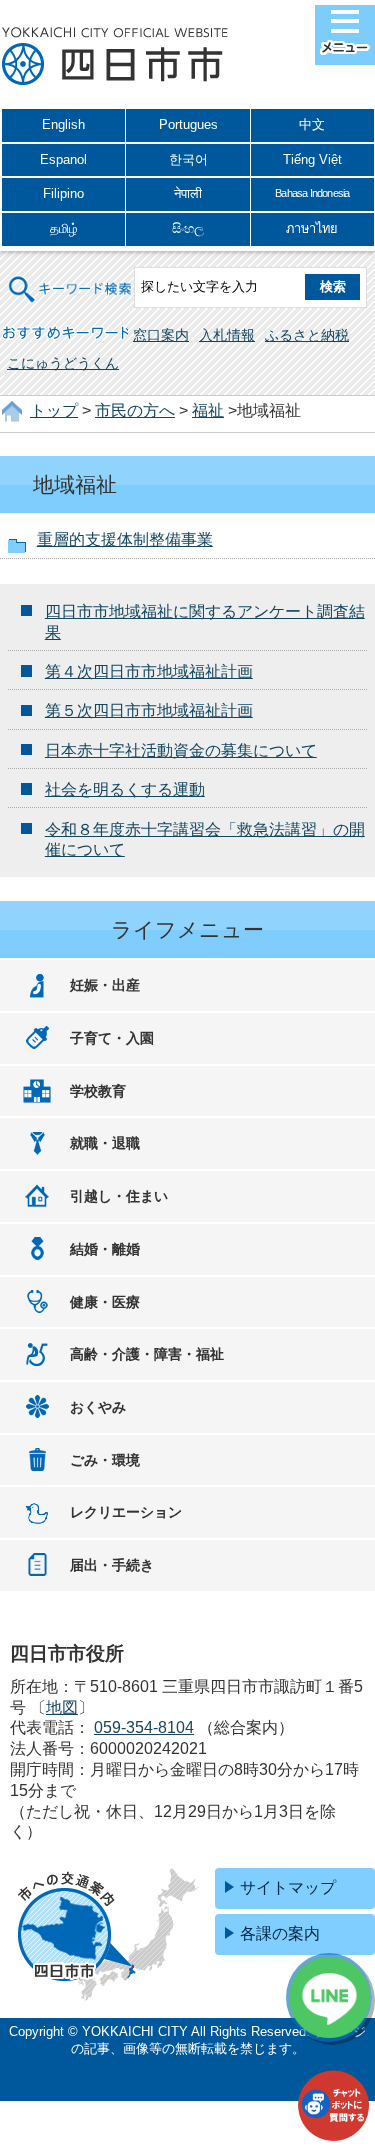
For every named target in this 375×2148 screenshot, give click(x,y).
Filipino (63, 193)
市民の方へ (135, 410)
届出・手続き (112, 1565)
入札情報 (227, 335)
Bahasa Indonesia (312, 193)
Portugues (188, 124)
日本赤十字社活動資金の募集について (181, 750)
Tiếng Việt (312, 159)
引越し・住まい (119, 1196)
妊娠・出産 (105, 985)
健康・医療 (105, 1302)
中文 (312, 124)
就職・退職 (105, 1143)
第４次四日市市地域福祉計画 (149, 671)
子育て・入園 (112, 1038)
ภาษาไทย (312, 228)
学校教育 (98, 1091)
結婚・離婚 (105, 1249)
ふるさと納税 (307, 335)
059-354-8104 (144, 1727)
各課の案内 (280, 1933)
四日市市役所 (115, 57)
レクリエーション (126, 1512)
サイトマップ (288, 1887)
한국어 (188, 159)
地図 (62, 1707)
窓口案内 (161, 335)
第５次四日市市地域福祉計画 (149, 710)
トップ (54, 410)
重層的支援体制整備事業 (125, 539)
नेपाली (188, 193)
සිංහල (188, 228)
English (63, 124)
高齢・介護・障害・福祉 (147, 1354)
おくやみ (98, 1407)
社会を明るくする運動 (125, 789)
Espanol (63, 159)
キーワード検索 (71, 276)
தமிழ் (64, 228)
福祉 (208, 410)
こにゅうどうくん (63, 363)
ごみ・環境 (105, 1460)
